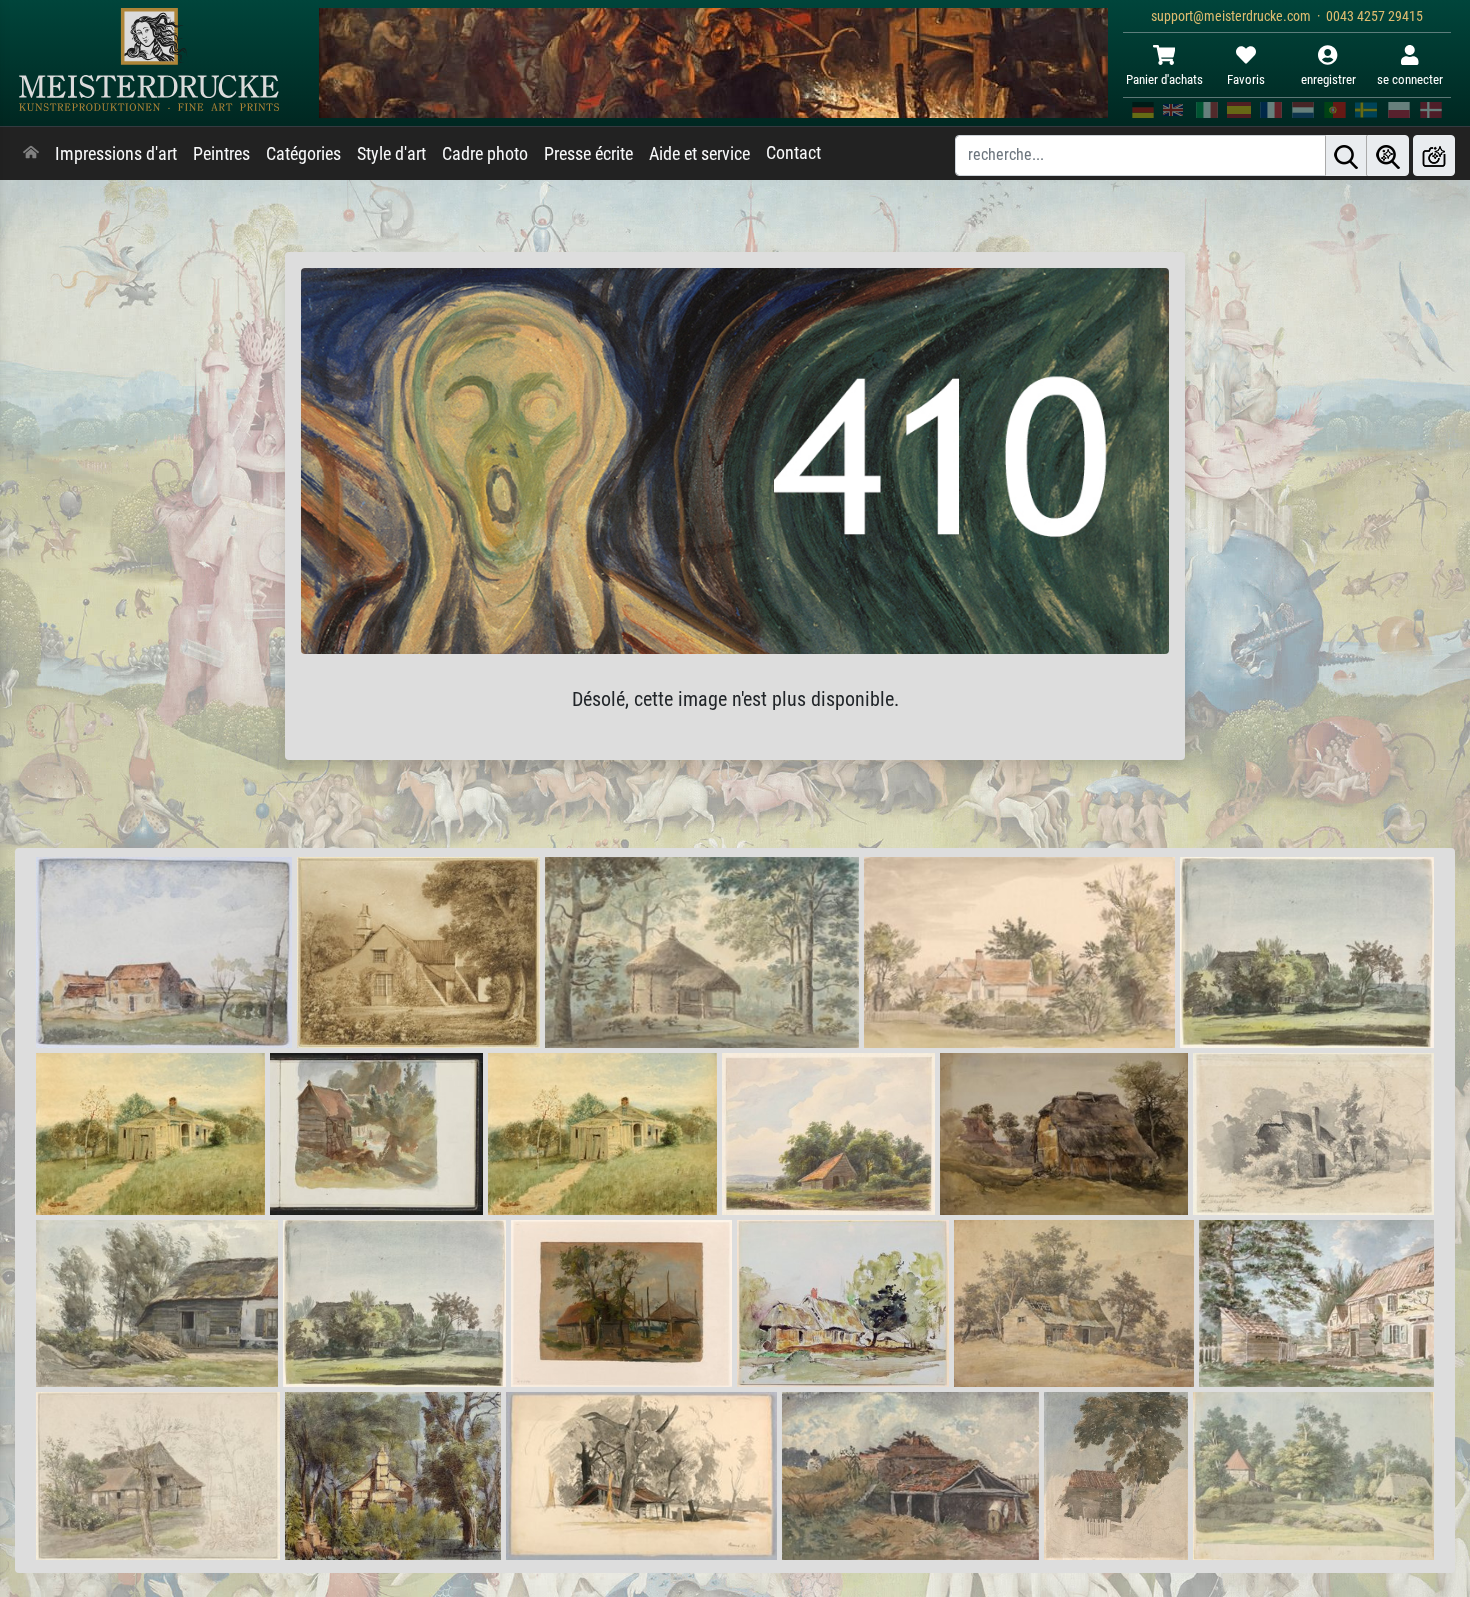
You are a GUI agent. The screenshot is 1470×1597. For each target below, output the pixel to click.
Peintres (221, 154)
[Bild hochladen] (1434, 155)
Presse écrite (588, 154)
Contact (793, 153)
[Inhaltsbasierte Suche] (1388, 155)
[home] (31, 154)
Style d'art (391, 154)
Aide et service (699, 154)
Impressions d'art (116, 154)
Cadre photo (485, 154)
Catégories (303, 154)
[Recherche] (1346, 155)
